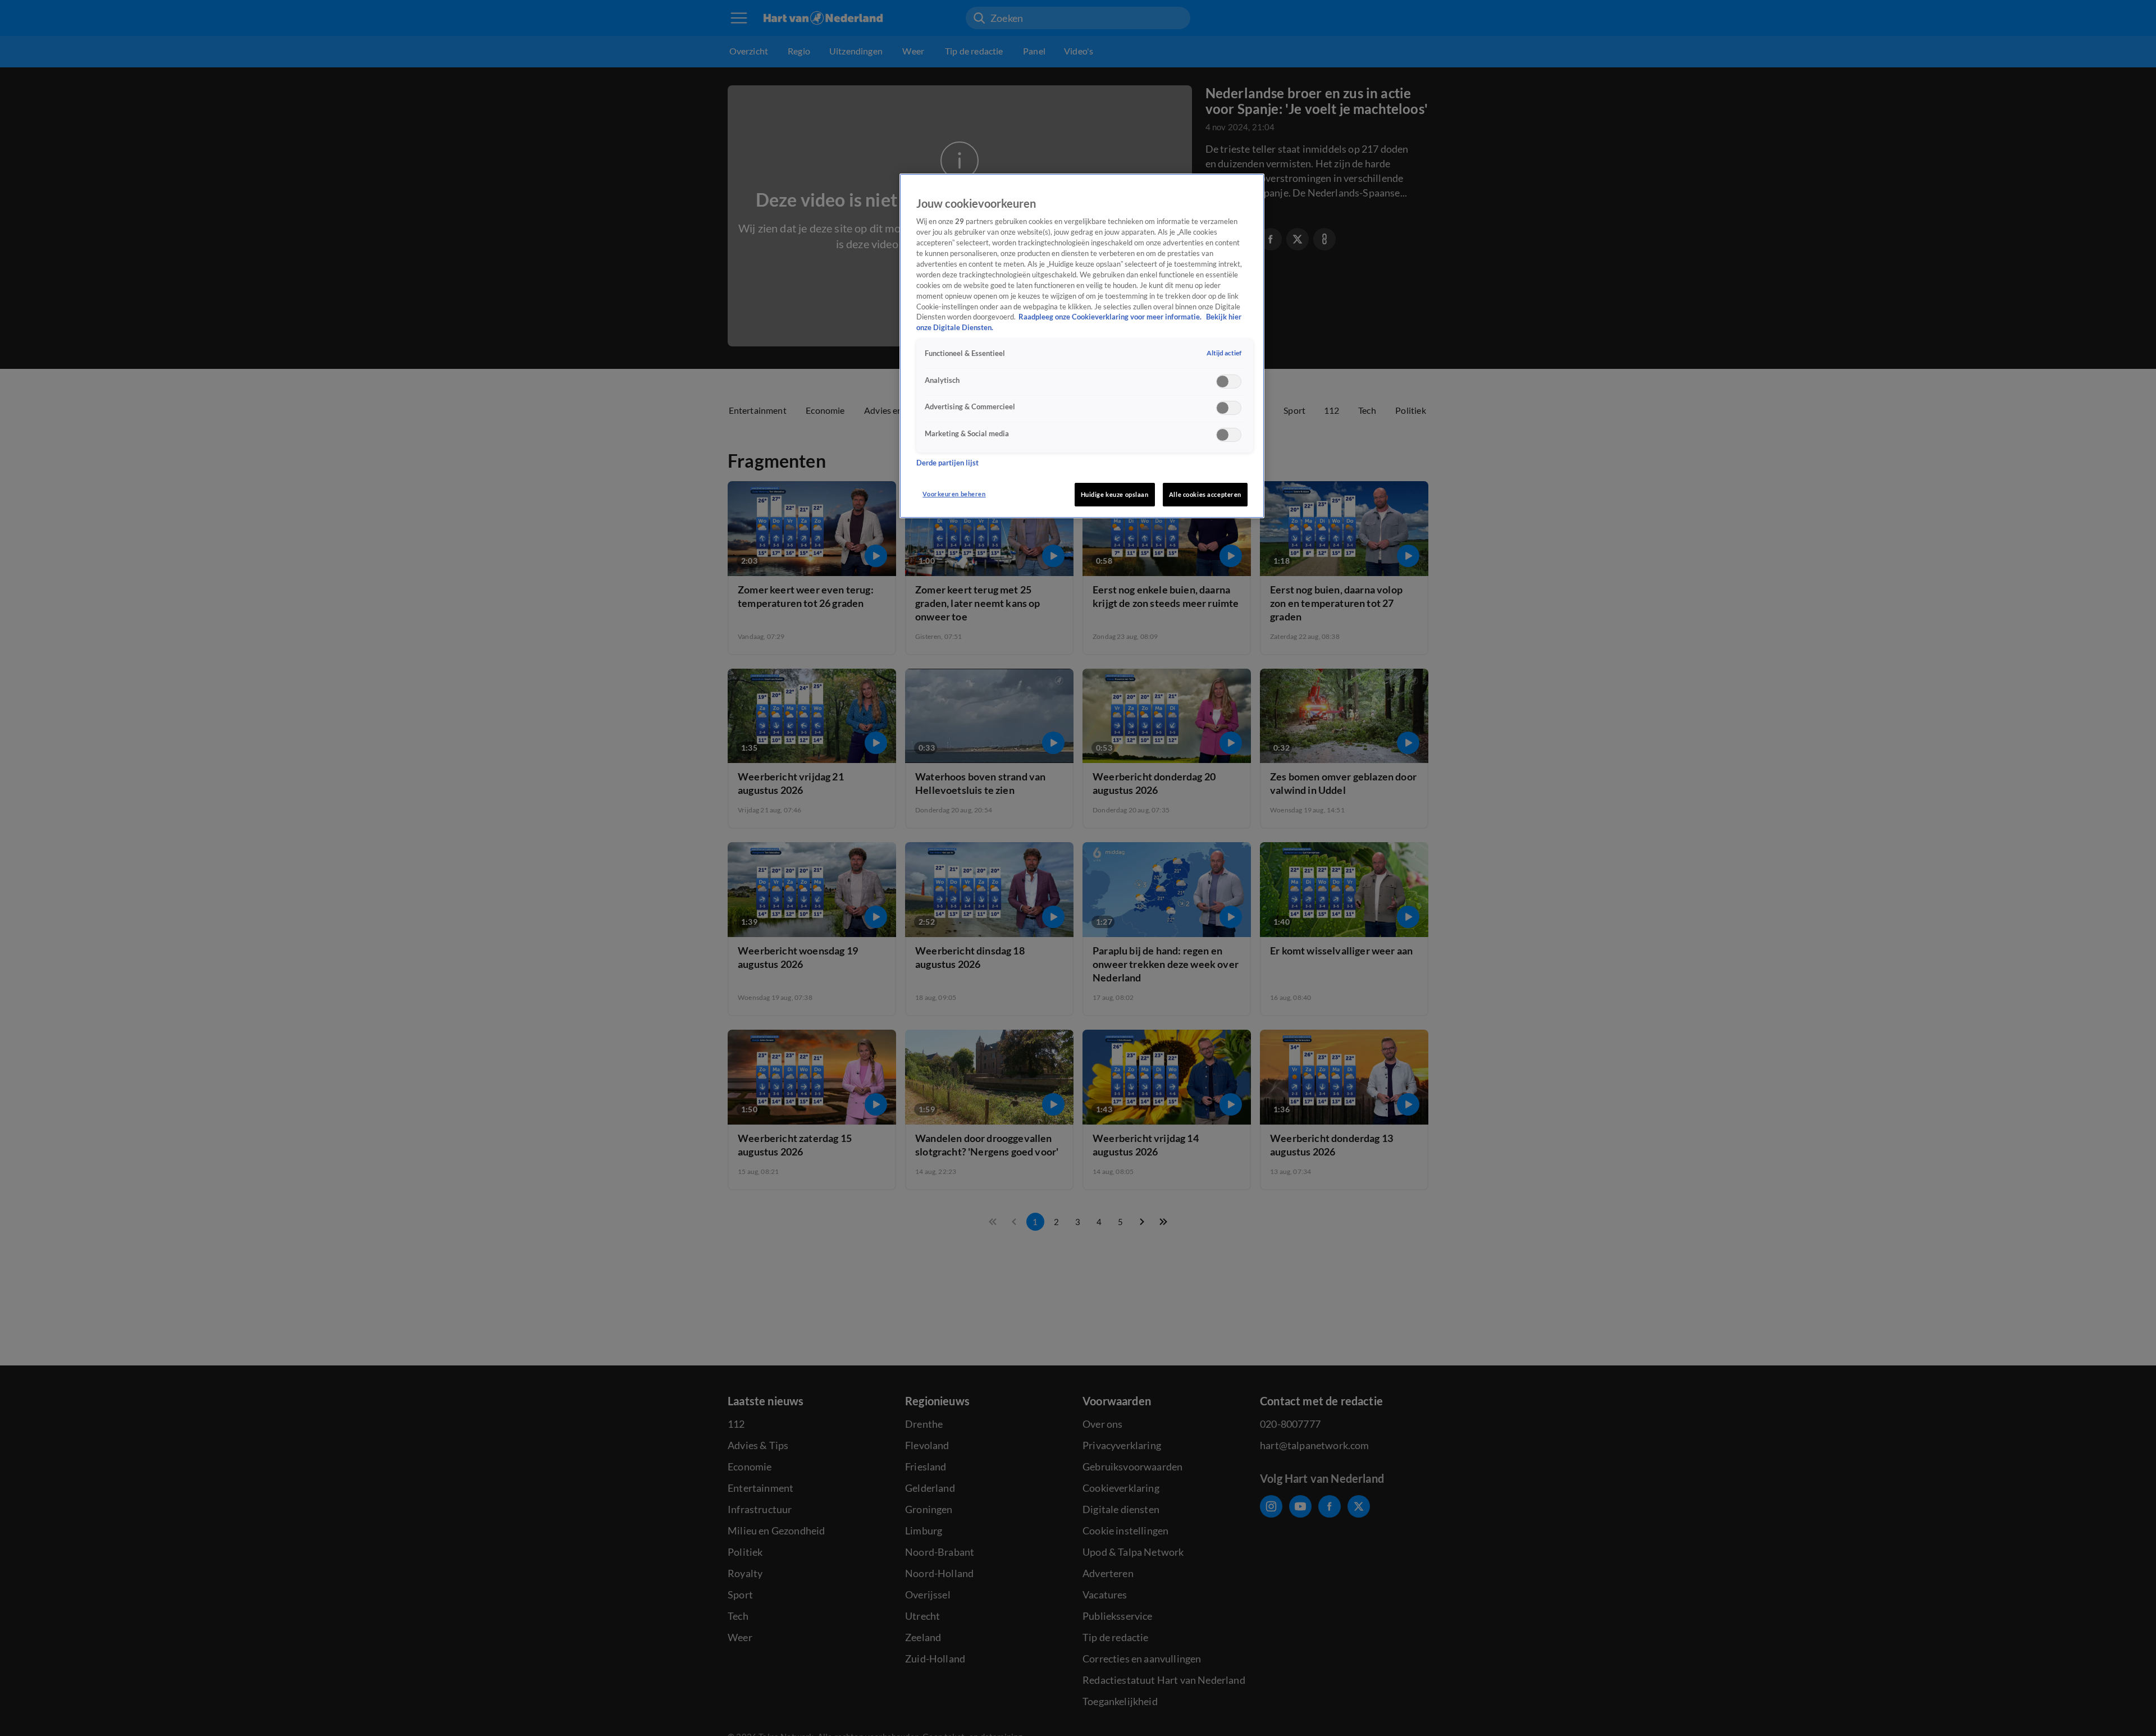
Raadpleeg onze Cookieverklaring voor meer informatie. (1111, 317)
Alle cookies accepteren (1205, 494)
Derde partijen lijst (947, 463)
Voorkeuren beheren (954, 494)
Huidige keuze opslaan (1115, 494)
